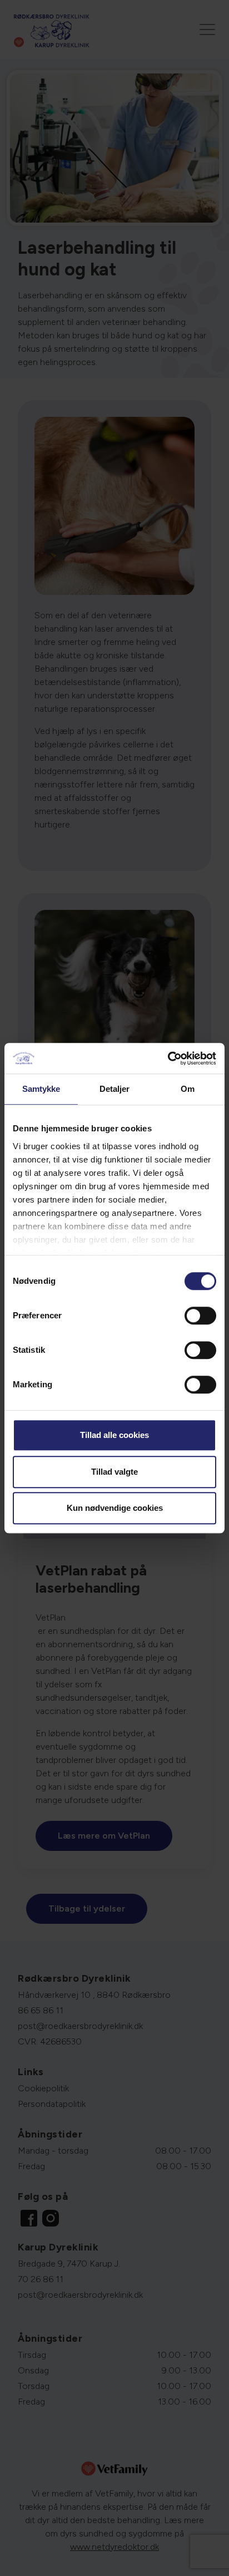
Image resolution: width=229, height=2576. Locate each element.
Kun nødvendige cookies (115, 1508)
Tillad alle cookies (114, 1435)
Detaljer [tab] (115, 1089)
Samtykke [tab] (41, 1089)
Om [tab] (188, 1089)
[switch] (200, 1316)
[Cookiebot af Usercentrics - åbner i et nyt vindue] (168, 1058)
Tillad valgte (114, 1472)
